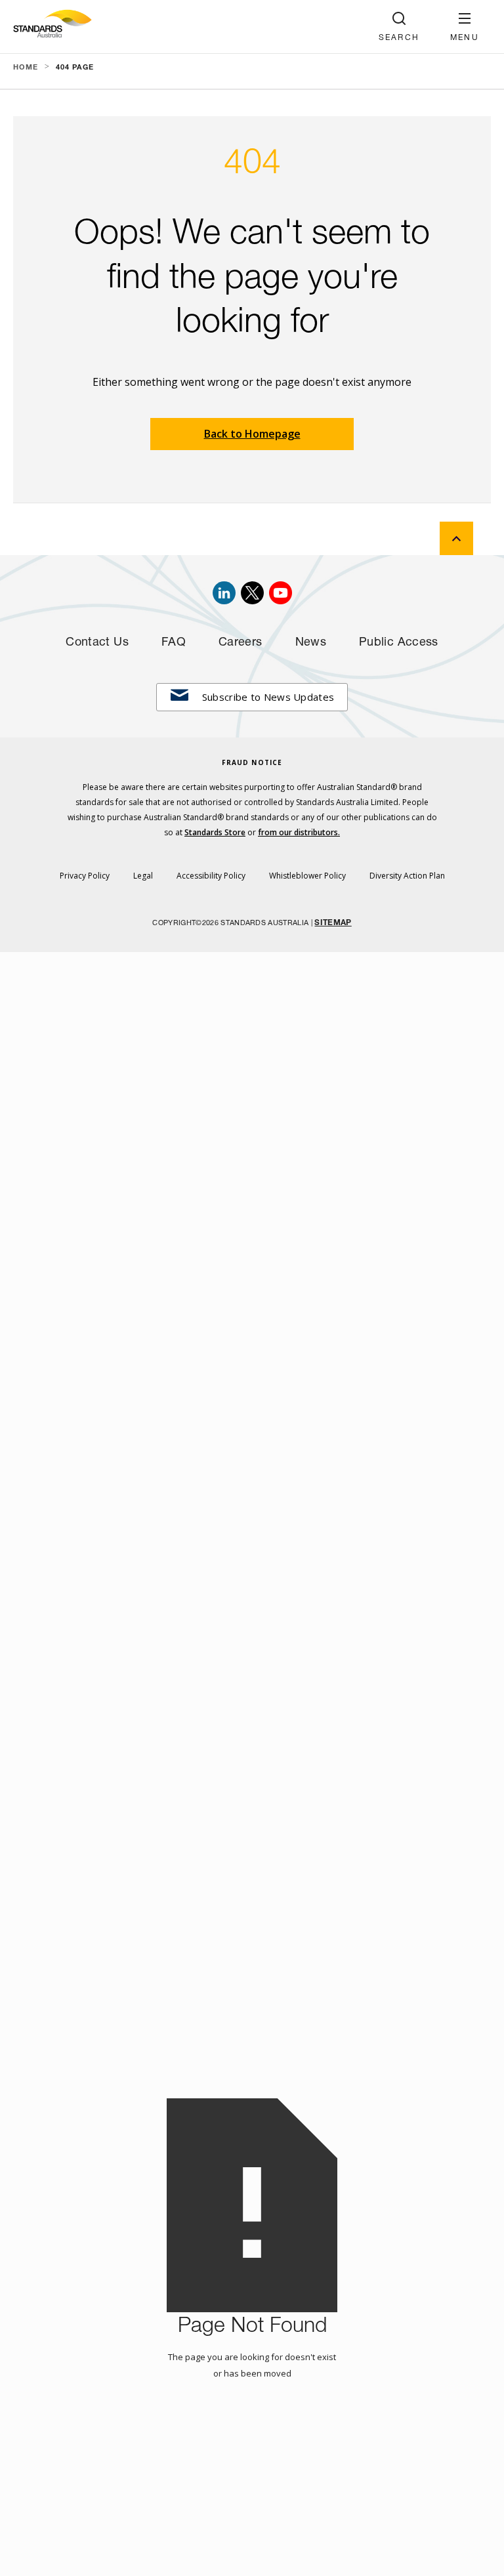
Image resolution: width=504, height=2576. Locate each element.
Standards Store (215, 832)
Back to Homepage (252, 434)
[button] (465, 27)
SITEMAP (333, 923)
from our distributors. (299, 832)
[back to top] (456, 538)
